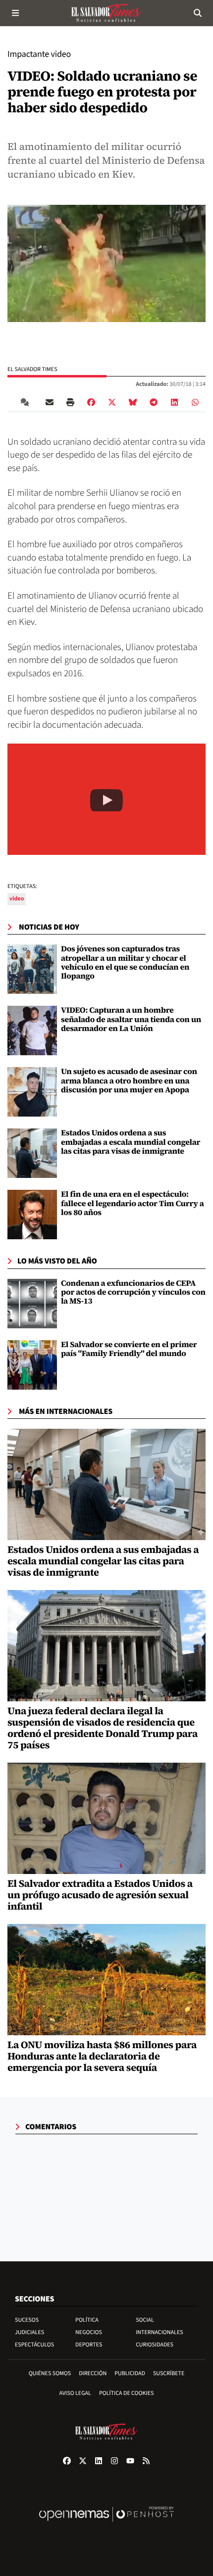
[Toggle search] (197, 13)
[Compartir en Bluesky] (133, 402)
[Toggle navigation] (16, 13)
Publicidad (130, 2373)
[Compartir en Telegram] (154, 402)
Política (87, 2320)
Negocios (89, 2332)
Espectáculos (34, 2345)
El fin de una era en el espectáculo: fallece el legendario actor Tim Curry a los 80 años (133, 1203)
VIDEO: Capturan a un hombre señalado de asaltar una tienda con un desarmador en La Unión (131, 1019)
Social (145, 2320)
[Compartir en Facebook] (91, 402)
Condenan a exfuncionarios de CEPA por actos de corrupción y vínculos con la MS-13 (133, 1292)
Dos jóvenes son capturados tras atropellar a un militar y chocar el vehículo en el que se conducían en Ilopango (125, 962)
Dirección (93, 2373)
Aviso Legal (75, 2393)
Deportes (89, 2345)
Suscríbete (169, 2373)
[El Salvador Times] (106, 13)
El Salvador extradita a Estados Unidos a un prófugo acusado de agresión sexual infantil (100, 1895)
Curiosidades (155, 2345)
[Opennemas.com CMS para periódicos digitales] (106, 2524)
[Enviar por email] (50, 402)
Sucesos (27, 2320)
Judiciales (29, 2332)
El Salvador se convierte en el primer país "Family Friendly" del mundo (129, 1349)
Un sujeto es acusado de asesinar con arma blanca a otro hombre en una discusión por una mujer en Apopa (129, 1081)
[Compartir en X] (112, 402)
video (17, 899)
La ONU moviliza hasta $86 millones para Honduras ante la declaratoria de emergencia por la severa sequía (102, 2056)
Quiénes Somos (50, 2373)
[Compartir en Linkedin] (174, 402)
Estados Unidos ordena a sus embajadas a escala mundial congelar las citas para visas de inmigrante (131, 1142)
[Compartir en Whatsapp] (195, 402)
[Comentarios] (27, 402)
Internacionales (160, 2332)
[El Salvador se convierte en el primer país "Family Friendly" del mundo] (32, 1365)
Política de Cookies (127, 2393)
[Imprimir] (70, 402)
